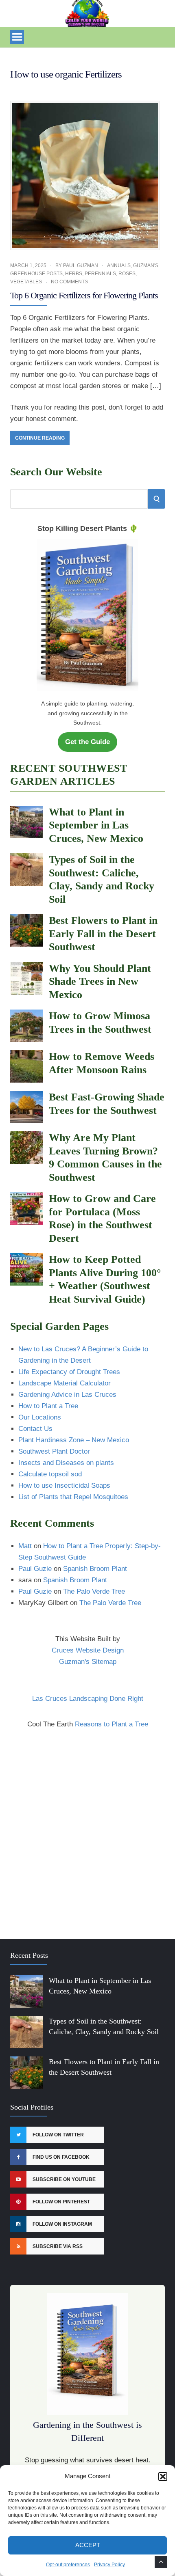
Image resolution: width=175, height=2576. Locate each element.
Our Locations (40, 1417)
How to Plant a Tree (48, 1406)
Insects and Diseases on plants (66, 1463)
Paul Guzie (35, 1569)
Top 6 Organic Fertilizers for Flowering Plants (84, 295)
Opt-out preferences (68, 2565)
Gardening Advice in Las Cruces (67, 1395)
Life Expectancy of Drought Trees (69, 1372)
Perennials (100, 274)
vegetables (26, 282)
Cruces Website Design (88, 1650)
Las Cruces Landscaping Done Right (88, 1699)
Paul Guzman (81, 265)
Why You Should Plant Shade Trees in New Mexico (100, 982)
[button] (163, 2477)
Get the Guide (87, 742)
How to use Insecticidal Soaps (64, 1485)
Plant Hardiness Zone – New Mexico (74, 1440)
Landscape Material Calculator (65, 1383)
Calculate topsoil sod (50, 1474)
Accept (88, 2545)
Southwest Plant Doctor (54, 1451)
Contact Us (35, 1429)
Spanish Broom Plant (95, 1569)
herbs (74, 274)
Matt (25, 1546)
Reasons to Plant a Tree (112, 1724)
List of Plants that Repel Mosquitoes (73, 1497)
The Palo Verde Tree (94, 1591)
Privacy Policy (109, 2565)
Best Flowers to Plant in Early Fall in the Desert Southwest (103, 934)
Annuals (119, 265)
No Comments (69, 282)
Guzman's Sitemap (88, 1662)
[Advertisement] (87, 1832)
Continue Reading (40, 438)
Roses (127, 274)
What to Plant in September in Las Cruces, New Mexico (96, 825)
